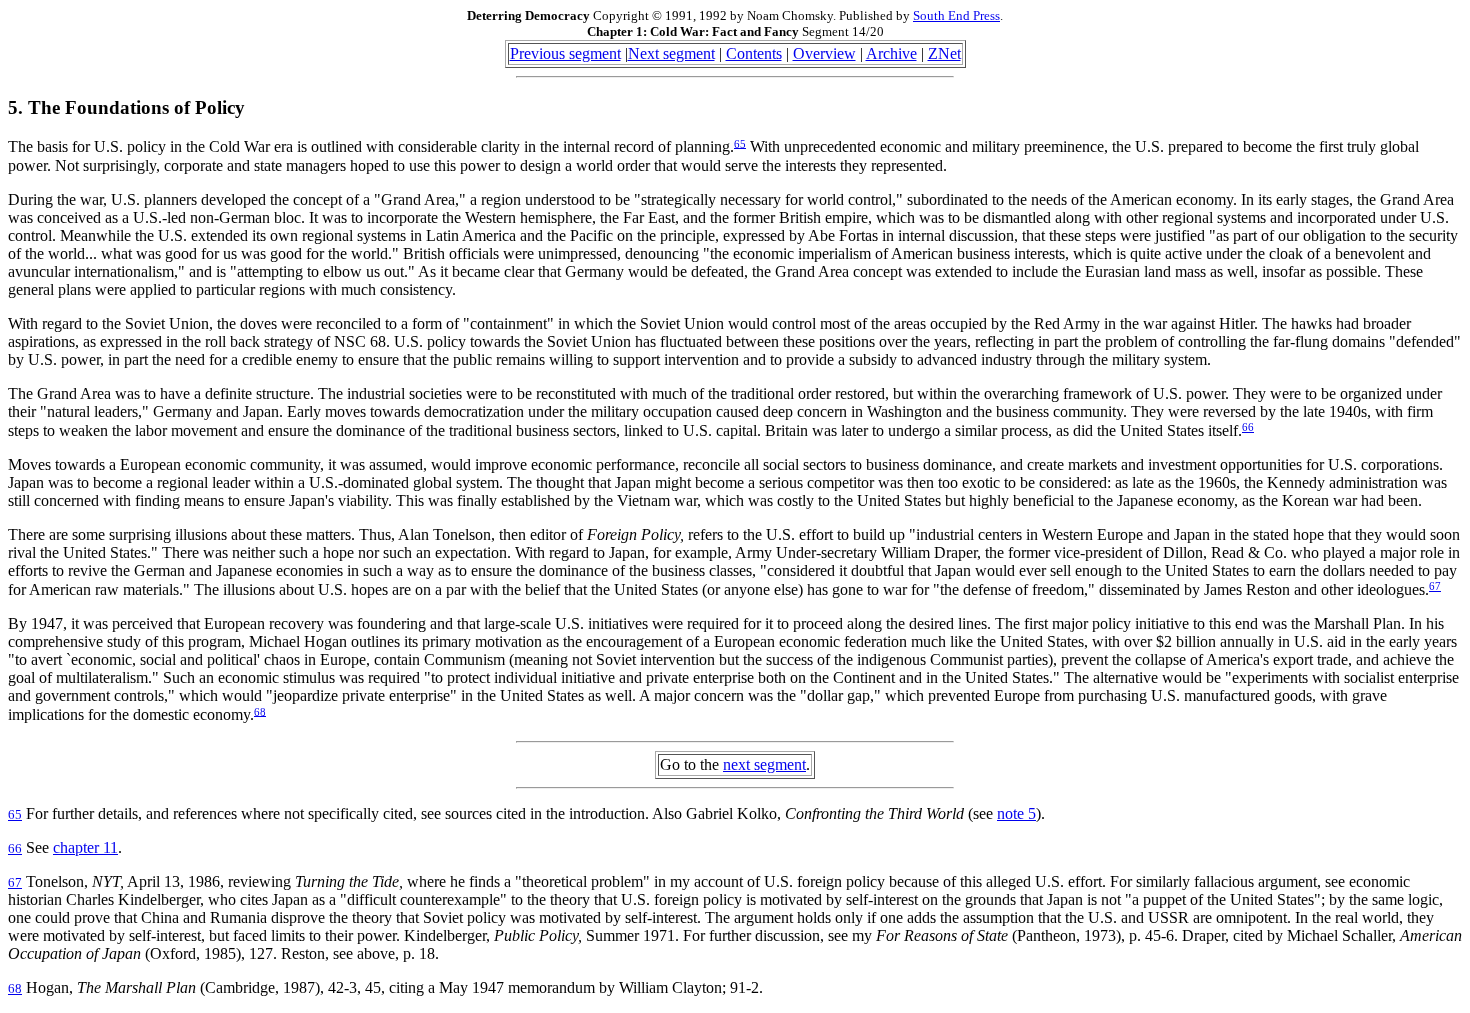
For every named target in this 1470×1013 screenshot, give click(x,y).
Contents (754, 53)
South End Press (956, 15)
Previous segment (565, 53)
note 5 (1016, 813)
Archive (891, 53)
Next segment (671, 53)
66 (1248, 427)
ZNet (944, 53)
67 (1435, 586)
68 (260, 711)
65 (740, 143)
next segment (764, 764)
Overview (824, 53)
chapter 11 (85, 847)
